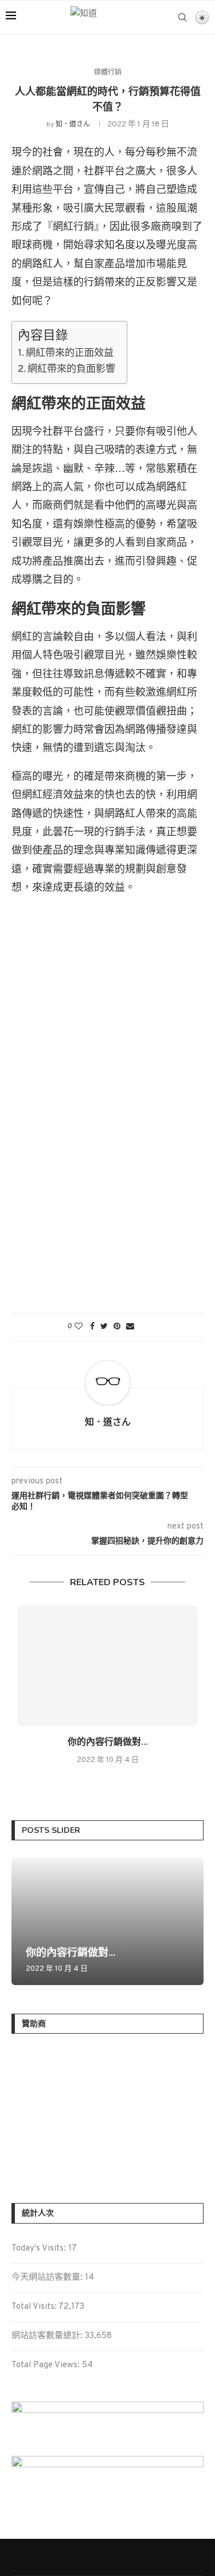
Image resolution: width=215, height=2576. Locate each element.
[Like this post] (79, 1327)
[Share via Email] (130, 1327)
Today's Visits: (40, 2248)
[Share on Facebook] (92, 1327)
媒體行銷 (108, 73)
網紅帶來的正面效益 (70, 354)
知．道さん (73, 125)
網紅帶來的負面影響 (71, 370)
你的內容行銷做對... (108, 1742)
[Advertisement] (107, 1015)
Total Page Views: (47, 2365)
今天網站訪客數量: (48, 2278)
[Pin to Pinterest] (117, 1327)
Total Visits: (35, 2307)
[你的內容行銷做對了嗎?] (107, 1666)
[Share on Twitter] (104, 1327)
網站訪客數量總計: (48, 2336)
